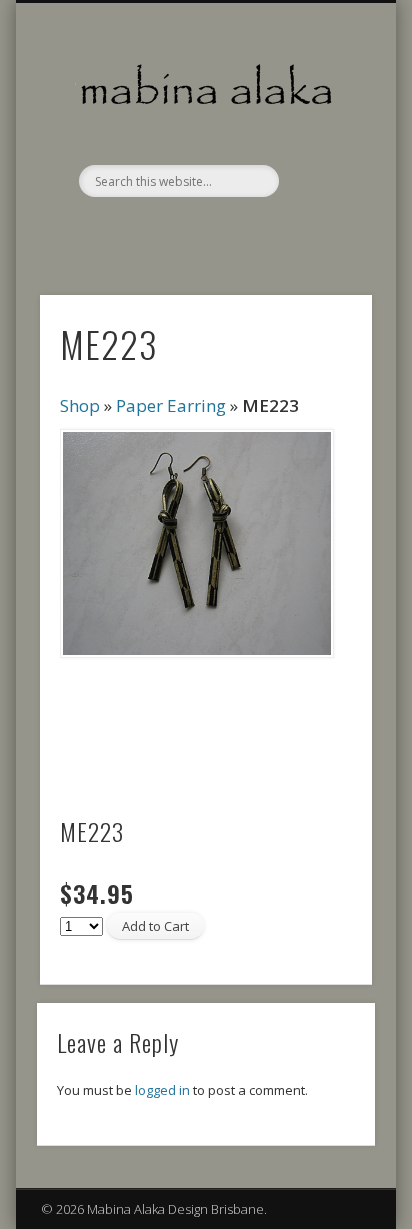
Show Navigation (323, 179)
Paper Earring (171, 405)
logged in (162, 1090)
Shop (80, 405)
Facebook (203, 231)
